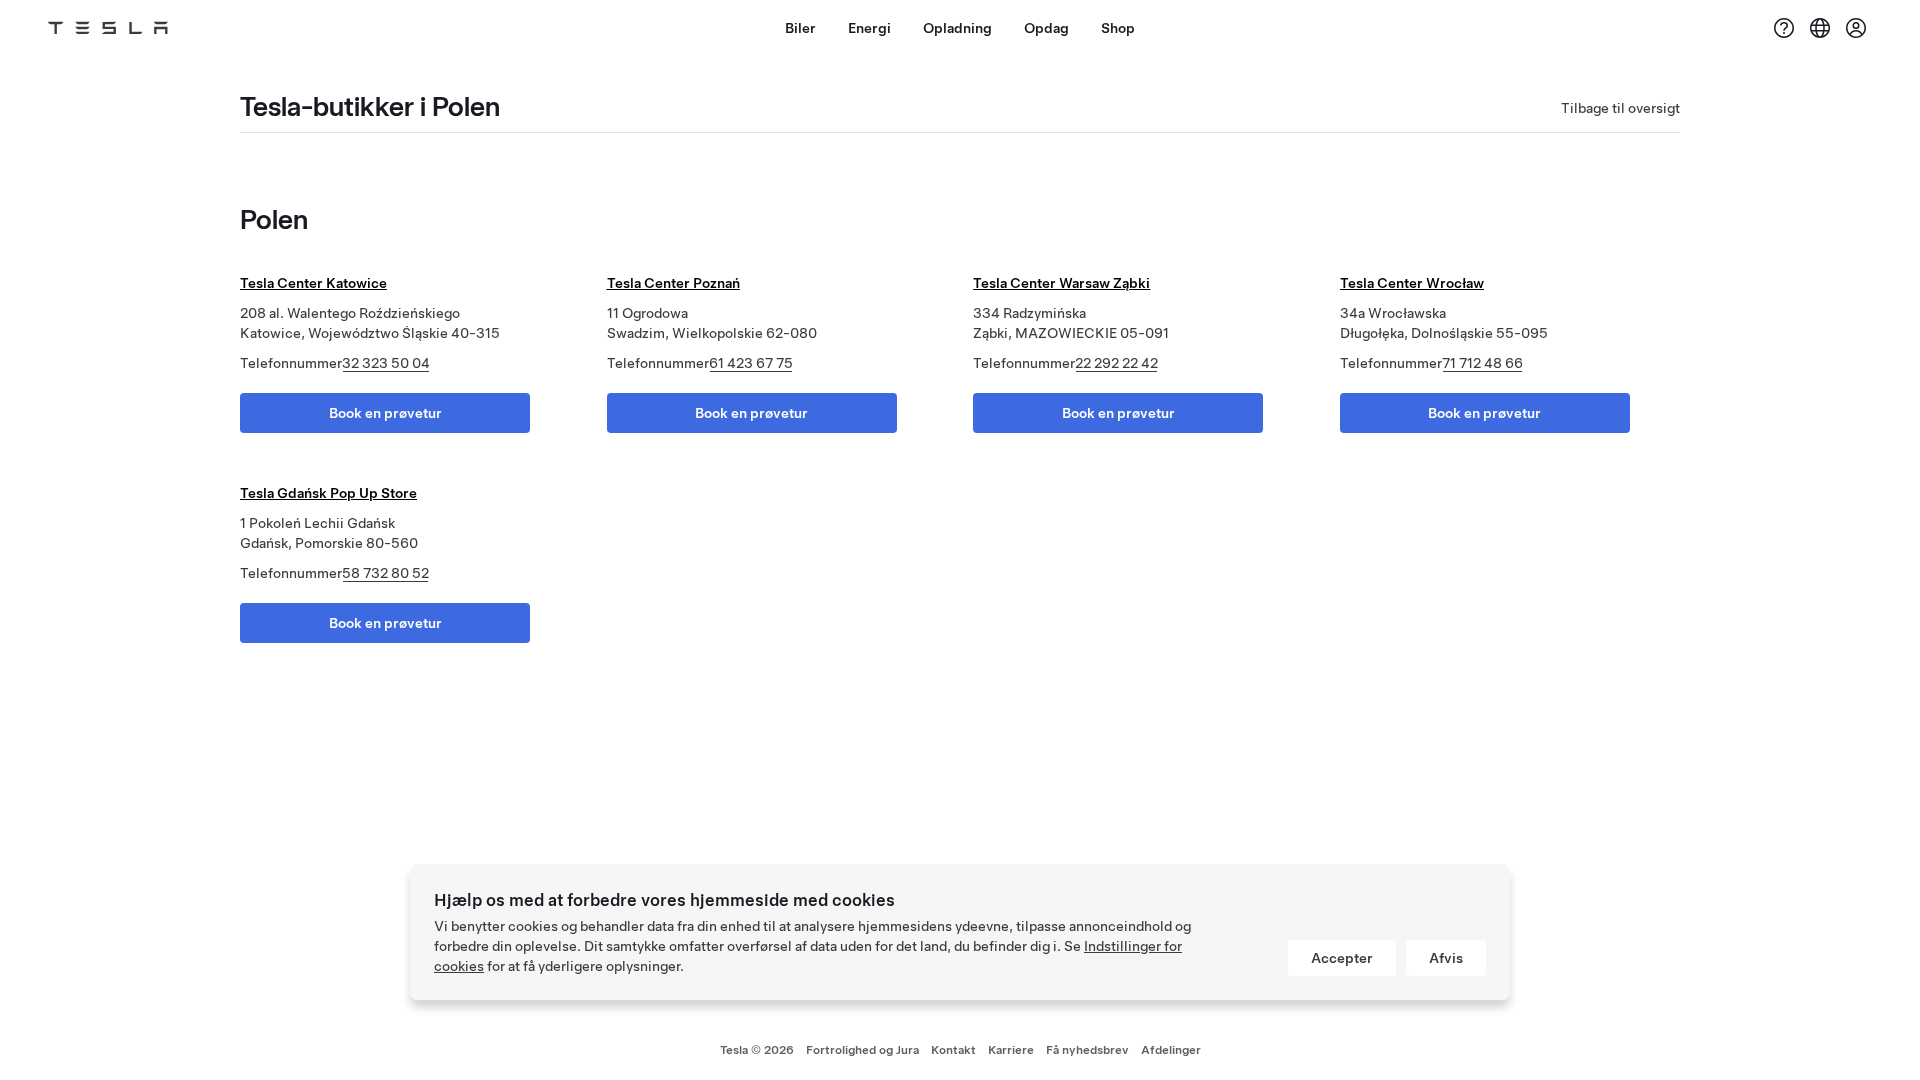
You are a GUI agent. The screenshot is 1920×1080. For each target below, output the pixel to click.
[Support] (1784, 28)
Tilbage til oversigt (1620, 108)
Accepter (1342, 958)
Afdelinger (1171, 1050)
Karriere (1011, 1050)
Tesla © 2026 (757, 1050)
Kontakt (953, 1050)
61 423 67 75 (751, 363)
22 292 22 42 (1116, 363)
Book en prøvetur (385, 413)
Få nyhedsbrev (1087, 1050)
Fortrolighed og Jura (862, 1050)
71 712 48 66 (1482, 363)
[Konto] (1856, 28)
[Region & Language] (1820, 28)
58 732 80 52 (385, 573)
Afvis (1446, 958)
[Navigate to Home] (108, 28)
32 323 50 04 (386, 363)
